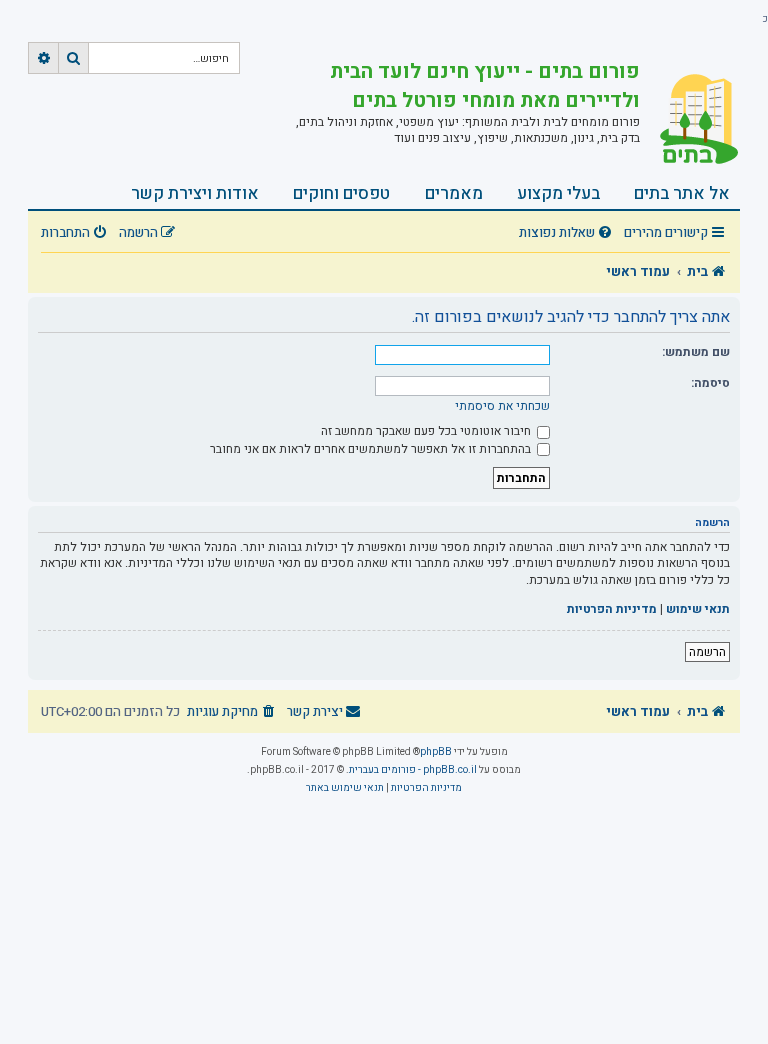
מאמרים (454, 193)
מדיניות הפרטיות (612, 609)
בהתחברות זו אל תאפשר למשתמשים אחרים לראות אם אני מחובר (372, 449)
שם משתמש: (696, 352)
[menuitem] (568, 233)
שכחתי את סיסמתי (502, 406)
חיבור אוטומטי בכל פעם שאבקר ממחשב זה (427, 431)
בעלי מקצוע (558, 193)
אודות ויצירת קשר (195, 193)
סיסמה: (710, 383)
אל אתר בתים (682, 193)
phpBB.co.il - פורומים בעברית (413, 770)
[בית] (690, 119)
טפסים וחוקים (341, 193)
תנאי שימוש (698, 609)
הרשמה (707, 652)
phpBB (436, 752)
